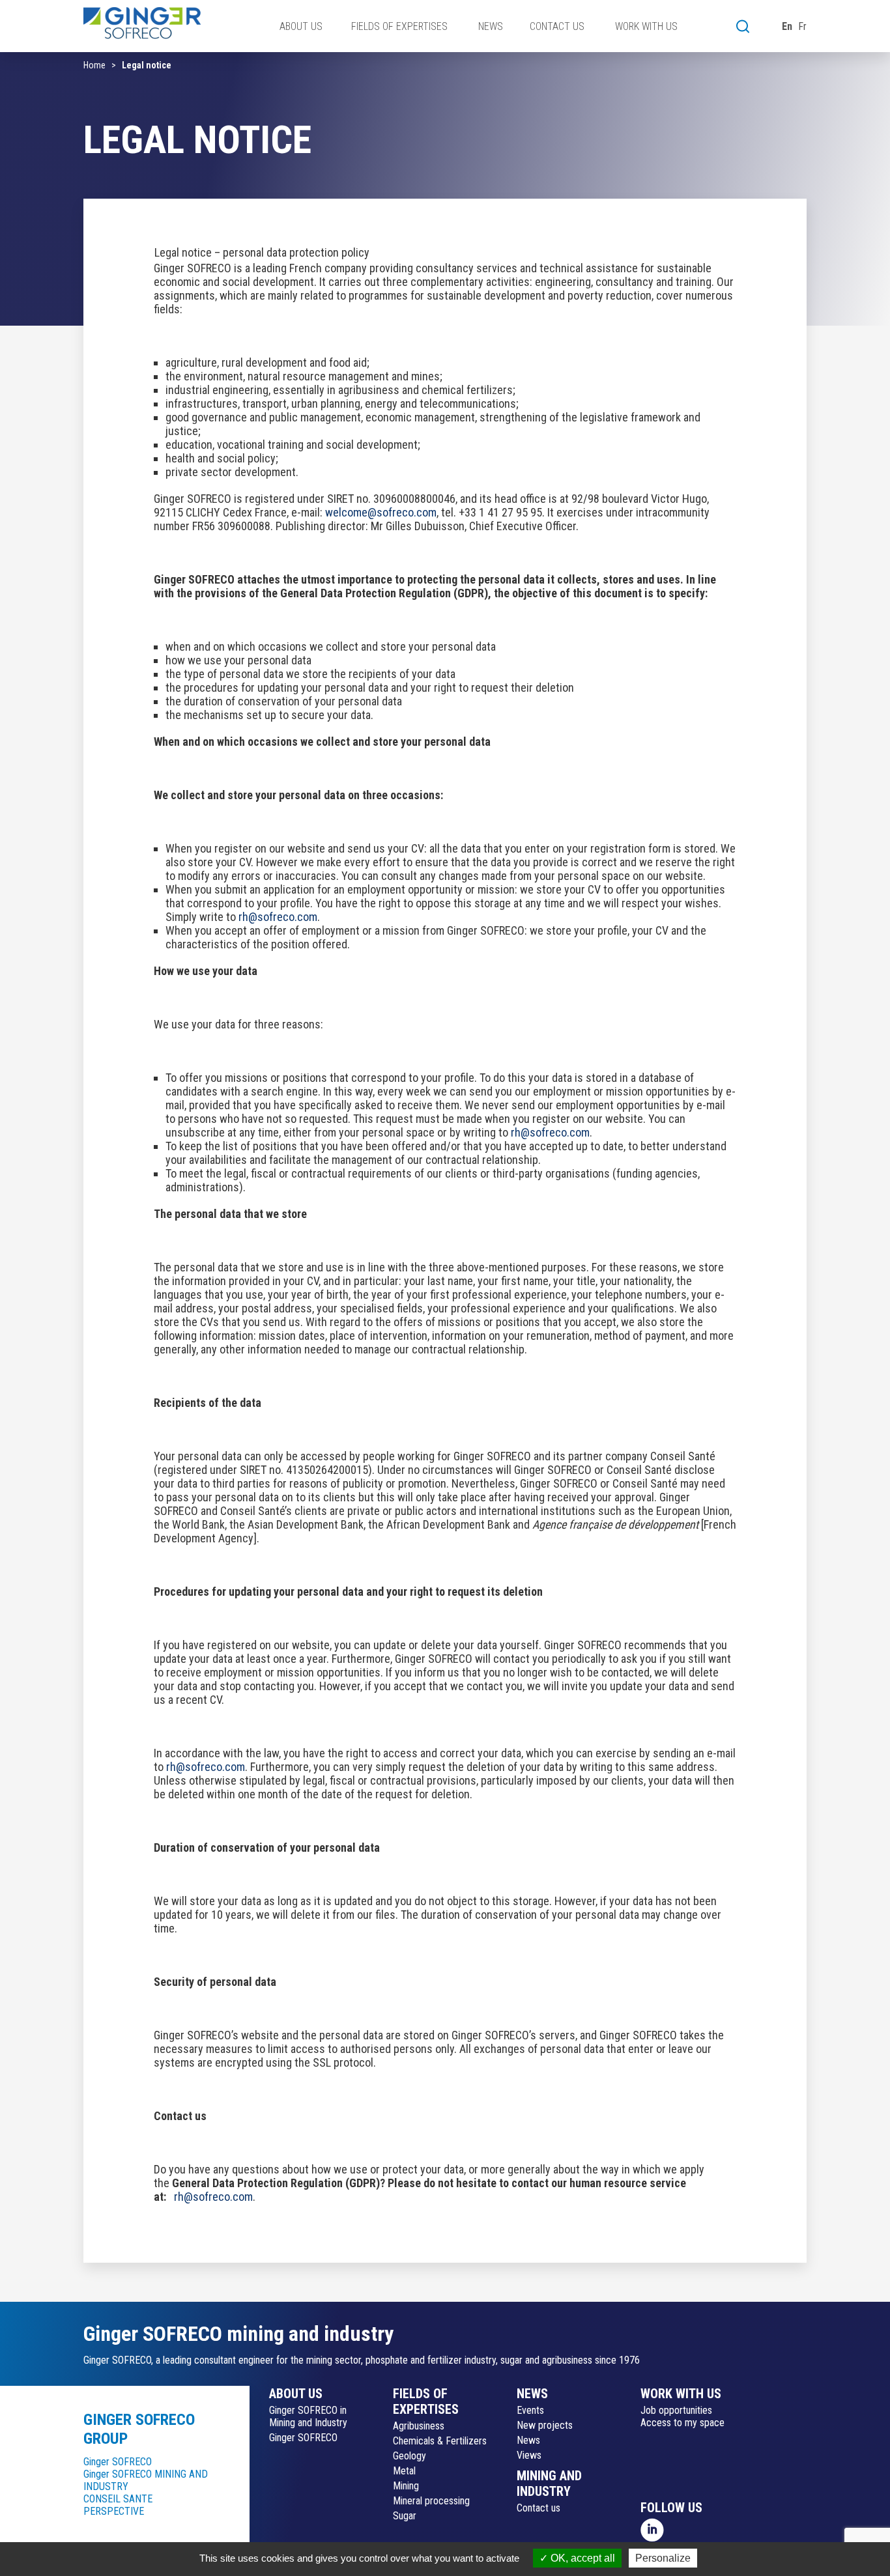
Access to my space (682, 2423)
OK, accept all (581, 2558)
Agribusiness (419, 2426)
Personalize (663, 2558)
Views (529, 2455)
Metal (404, 2471)
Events (530, 2410)
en (787, 26)
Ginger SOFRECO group (139, 2429)
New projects (545, 2425)
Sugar (405, 2516)
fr (802, 26)
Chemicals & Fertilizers (440, 2441)
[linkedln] (653, 2529)
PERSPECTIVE (114, 2511)
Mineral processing (431, 2501)
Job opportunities (676, 2410)
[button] (743, 26)
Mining (406, 2486)
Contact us (538, 2508)
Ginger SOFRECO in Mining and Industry (308, 2416)
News (528, 2440)
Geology (409, 2456)
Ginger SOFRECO (118, 2462)
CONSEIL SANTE (118, 2499)
